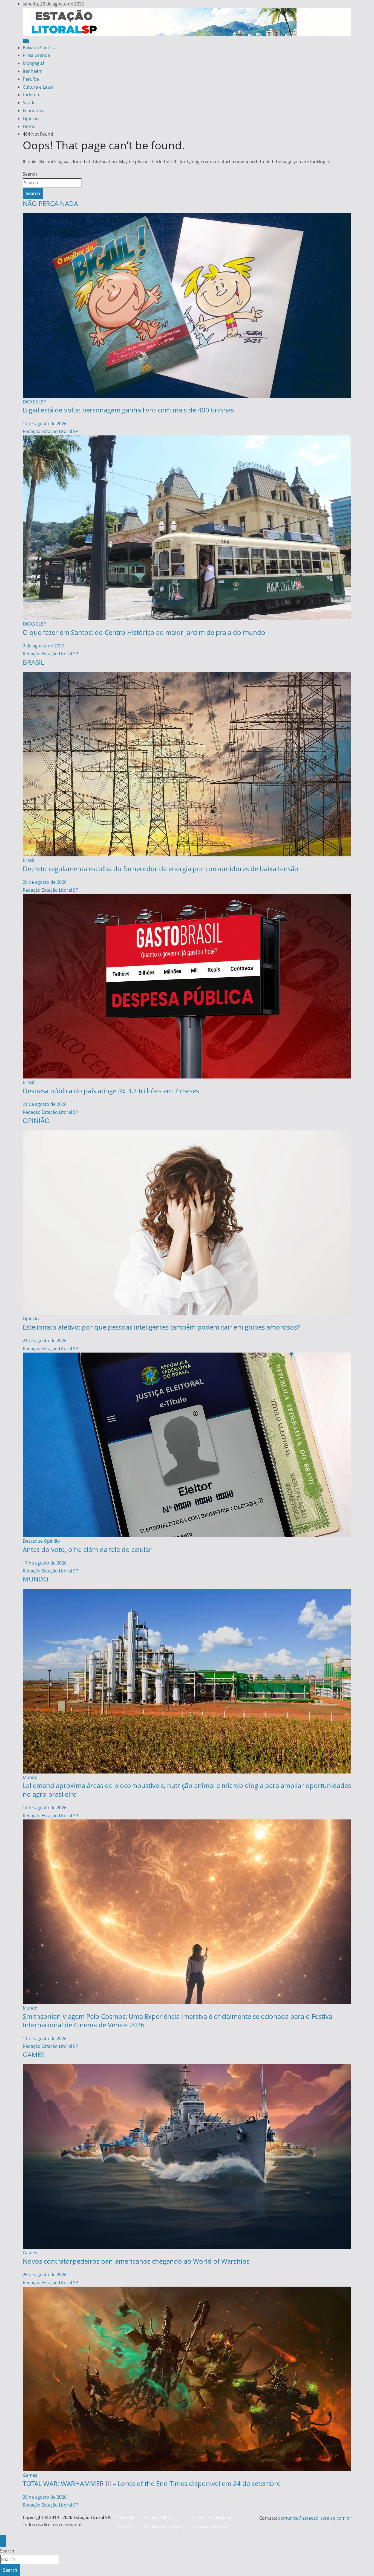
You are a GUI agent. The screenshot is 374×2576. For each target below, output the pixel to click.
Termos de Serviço (209, 2526)
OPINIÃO (36, 1120)
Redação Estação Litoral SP (51, 431)
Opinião (31, 118)
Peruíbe (31, 79)
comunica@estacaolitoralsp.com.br (315, 2518)
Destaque (33, 1541)
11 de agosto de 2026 (45, 2039)
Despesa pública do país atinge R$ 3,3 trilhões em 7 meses (111, 1091)
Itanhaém (33, 71)
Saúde (29, 103)
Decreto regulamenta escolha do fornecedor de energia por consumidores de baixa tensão (161, 869)
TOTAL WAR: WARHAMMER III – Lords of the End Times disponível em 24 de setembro (152, 2483)
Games (30, 2253)
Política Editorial (160, 2518)
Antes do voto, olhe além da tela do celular (87, 1549)
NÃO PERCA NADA (50, 203)
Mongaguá (34, 63)
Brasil (28, 860)
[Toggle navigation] (26, 41)
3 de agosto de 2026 (43, 646)
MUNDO (36, 1579)
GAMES (34, 2055)
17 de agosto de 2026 (45, 424)
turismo (31, 95)
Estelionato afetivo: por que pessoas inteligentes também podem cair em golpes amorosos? (161, 1327)
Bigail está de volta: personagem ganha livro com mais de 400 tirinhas (128, 410)
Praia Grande (36, 55)
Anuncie (125, 2526)
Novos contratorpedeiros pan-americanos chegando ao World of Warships (136, 2261)
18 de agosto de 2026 (45, 1808)
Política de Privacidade (213, 2518)
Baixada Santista (40, 48)
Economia (33, 111)
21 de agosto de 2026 (45, 1104)
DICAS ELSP (34, 402)
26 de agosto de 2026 (45, 882)
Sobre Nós (127, 2518)
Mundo (30, 1777)
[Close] (3, 2541)
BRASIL (33, 662)
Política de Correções (164, 2526)
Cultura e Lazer (38, 87)
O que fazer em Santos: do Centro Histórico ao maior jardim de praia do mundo (144, 632)
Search (30, 174)
